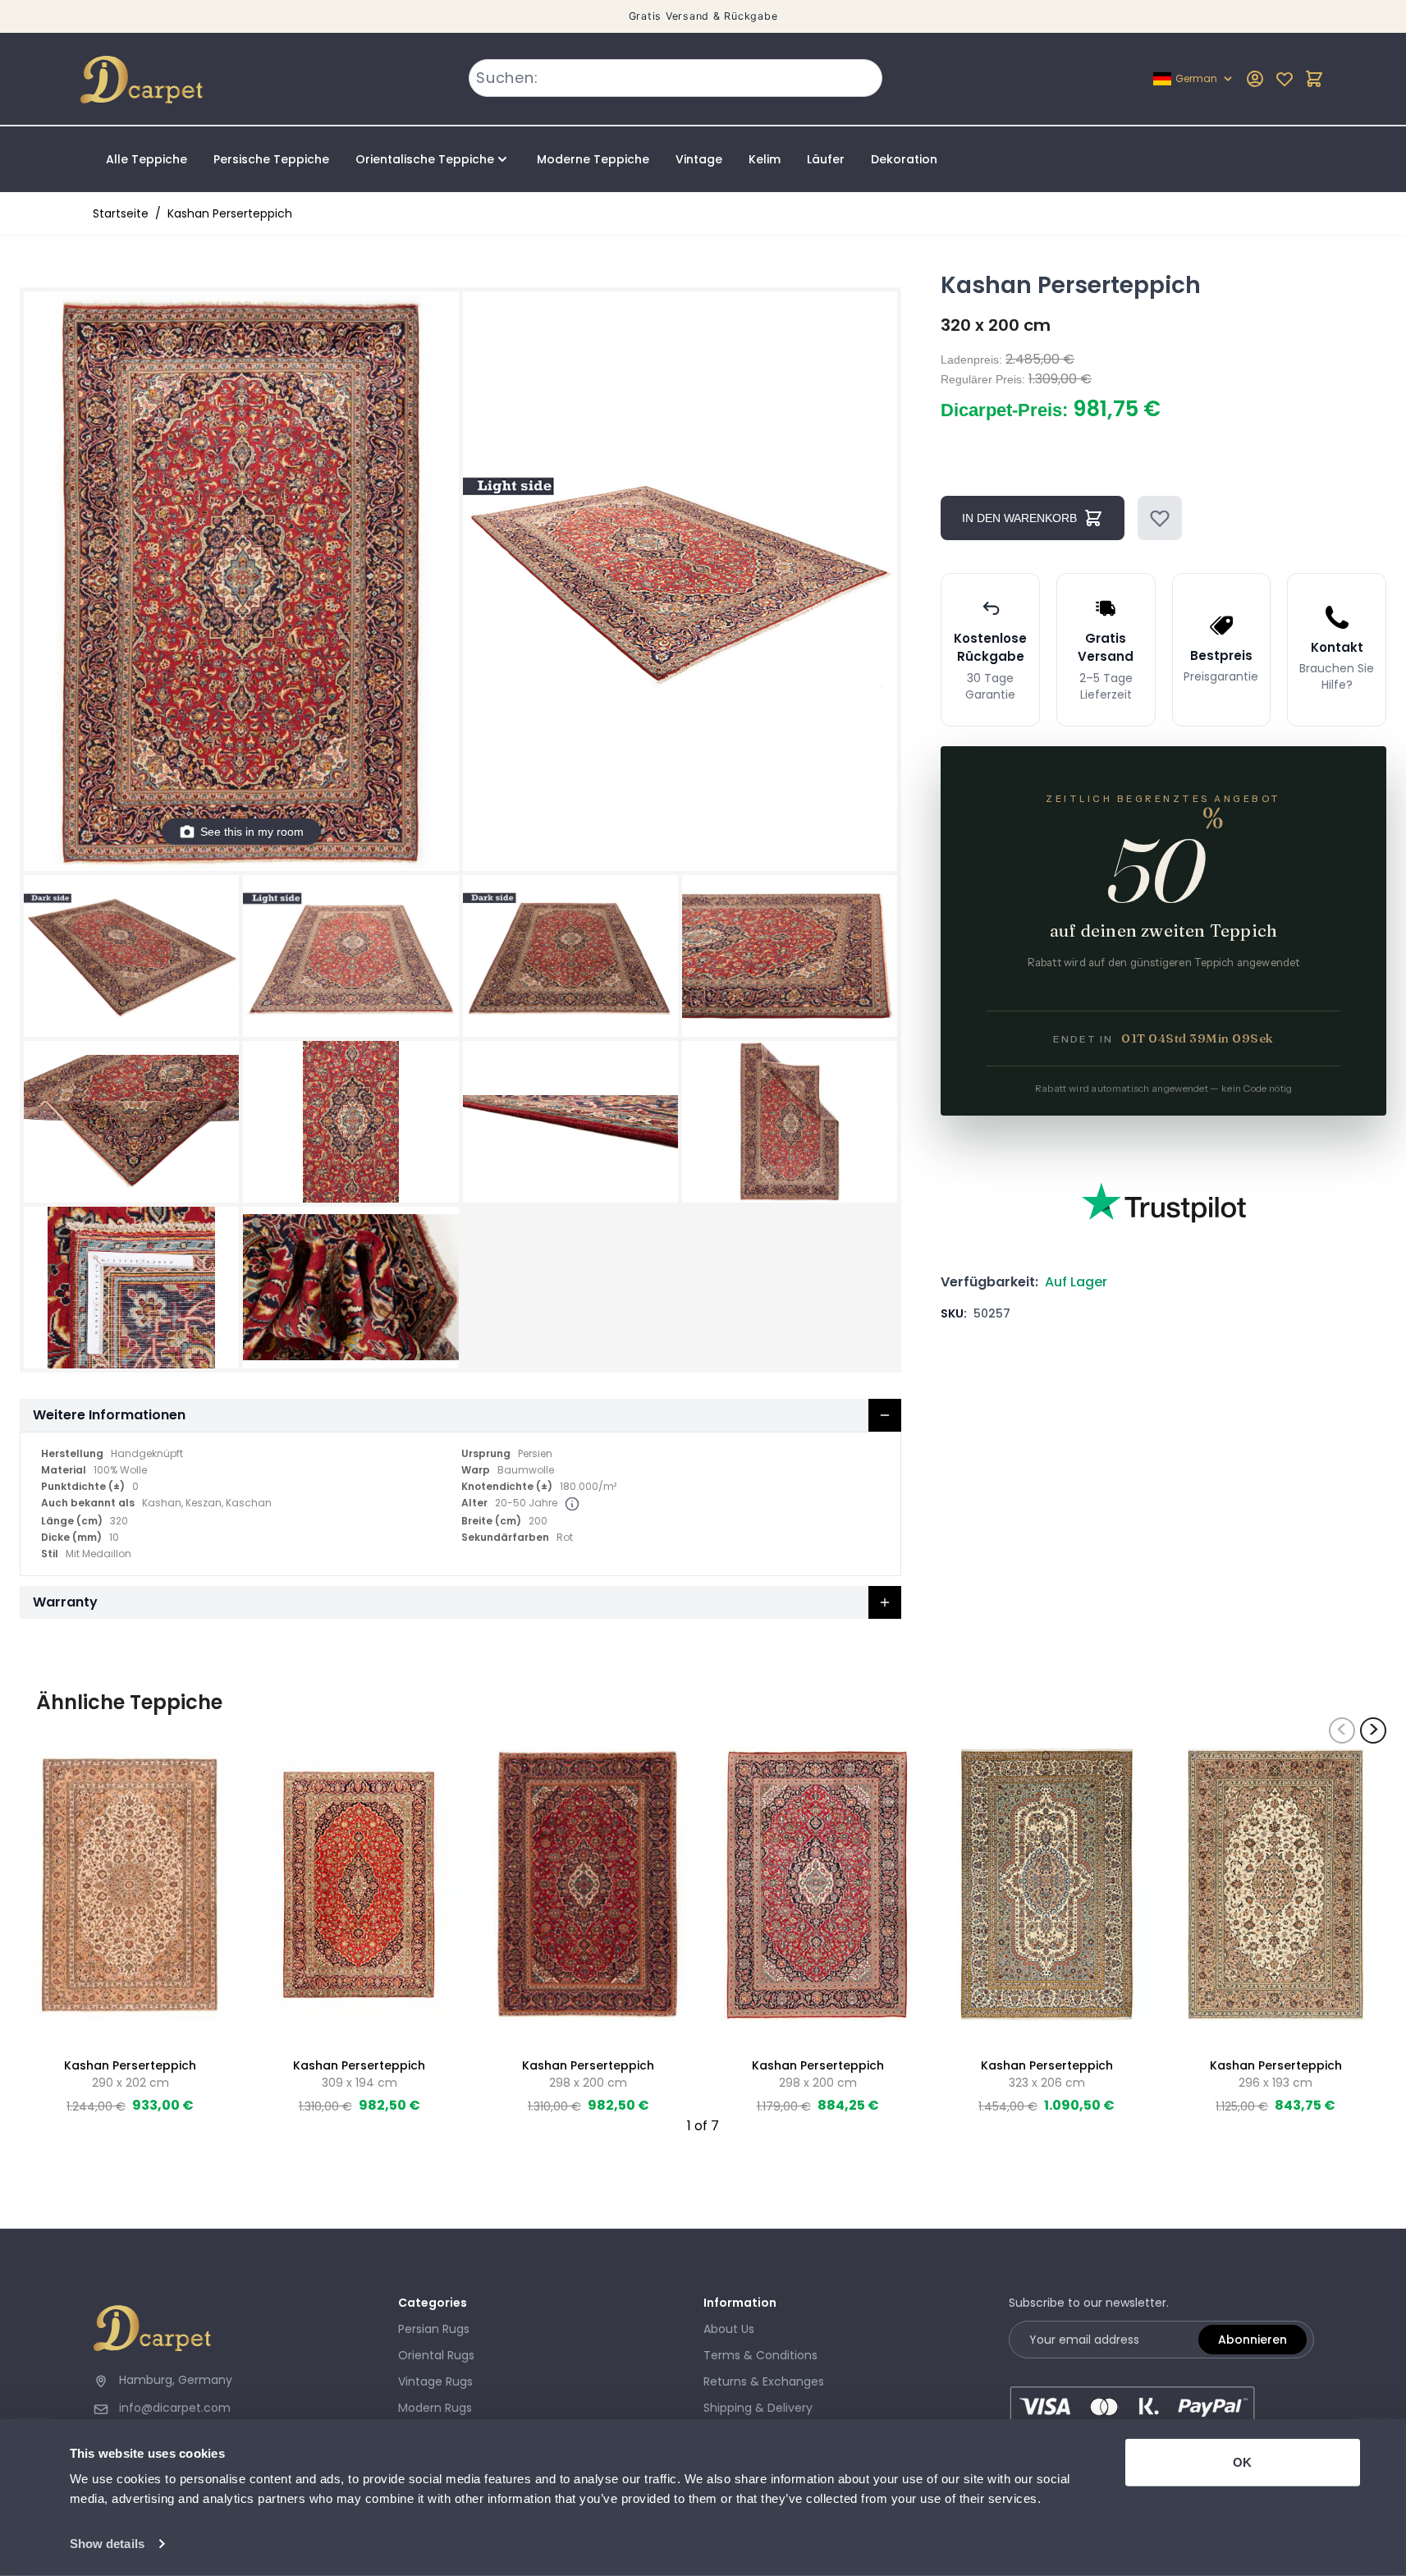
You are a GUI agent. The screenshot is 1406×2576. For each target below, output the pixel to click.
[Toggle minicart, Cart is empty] (1314, 79)
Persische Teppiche (271, 159)
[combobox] (676, 78)
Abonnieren (1253, 2340)
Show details (107, 2544)
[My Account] (1255, 79)
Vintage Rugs (435, 2381)
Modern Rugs (435, 2408)
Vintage (699, 159)
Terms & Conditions (760, 2355)
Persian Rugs (434, 2329)
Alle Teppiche (147, 159)
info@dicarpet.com (175, 2408)
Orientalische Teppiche (425, 159)
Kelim (765, 159)
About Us (729, 2329)
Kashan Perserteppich (230, 213)
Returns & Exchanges (764, 2381)
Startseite (121, 213)
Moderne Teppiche (593, 159)
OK (1242, 2462)
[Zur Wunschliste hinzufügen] (1160, 518)
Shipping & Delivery (758, 2408)
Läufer (826, 159)
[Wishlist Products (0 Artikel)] (1285, 79)
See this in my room (252, 832)
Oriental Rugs (436, 2355)
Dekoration (904, 159)
